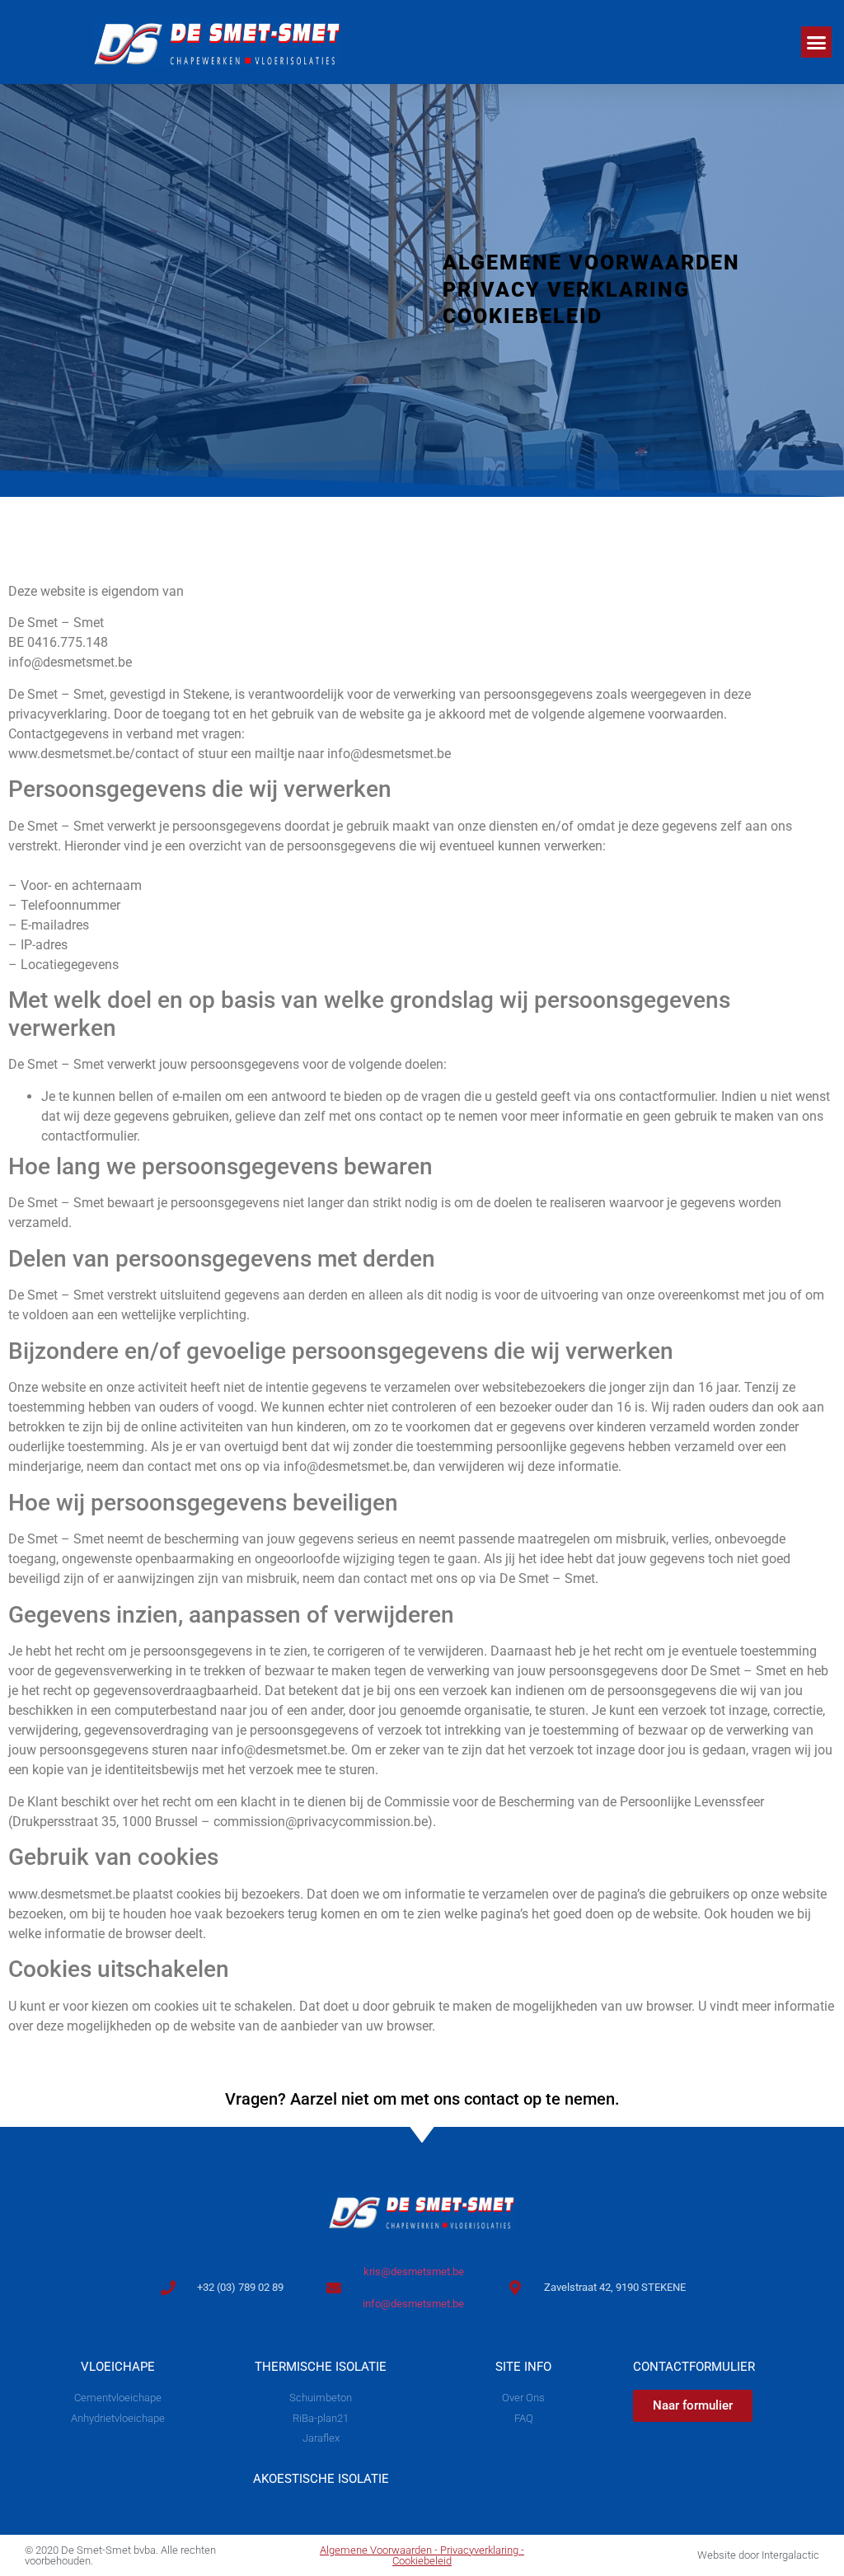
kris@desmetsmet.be (414, 2272)
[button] (817, 42)
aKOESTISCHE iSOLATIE (321, 2479)
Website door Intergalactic (758, 2555)
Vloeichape (118, 2367)
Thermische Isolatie (321, 2367)
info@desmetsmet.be (413, 2304)
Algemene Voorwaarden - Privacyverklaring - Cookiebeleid (422, 2555)
